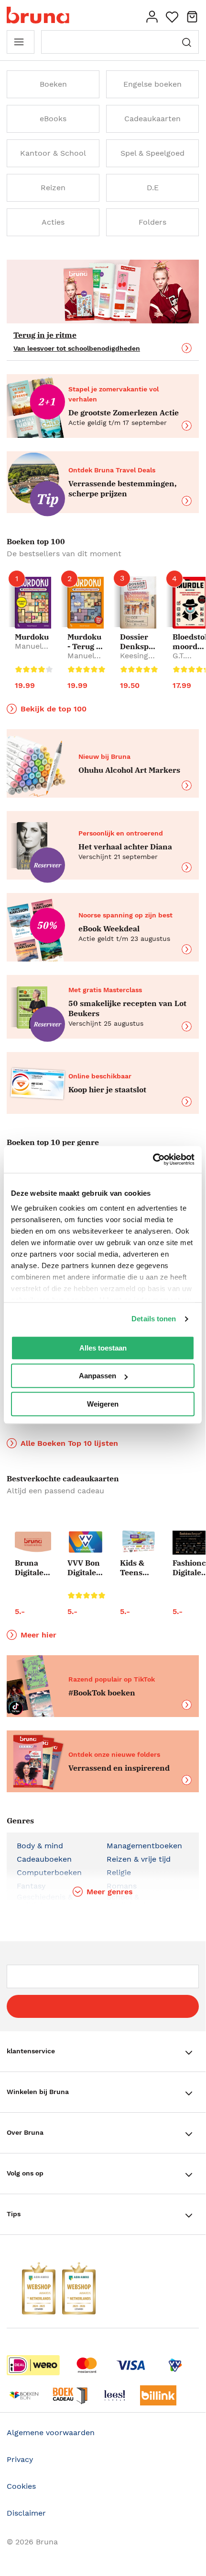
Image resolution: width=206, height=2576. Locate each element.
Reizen (53, 188)
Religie (119, 1872)
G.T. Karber (185, 660)
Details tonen (154, 1319)
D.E (153, 188)
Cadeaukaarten (152, 119)
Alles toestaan (103, 1348)
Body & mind (40, 1846)
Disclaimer (26, 2513)
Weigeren (103, 1404)
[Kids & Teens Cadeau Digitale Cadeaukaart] (138, 1542)
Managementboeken (144, 1846)
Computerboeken (49, 1872)
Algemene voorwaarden (51, 2433)
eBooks (53, 119)
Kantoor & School (53, 153)
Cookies (21, 2486)
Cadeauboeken (44, 1859)
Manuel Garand (28, 651)
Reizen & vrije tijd (139, 1859)
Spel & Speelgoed (152, 153)
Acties (53, 222)
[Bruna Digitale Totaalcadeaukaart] (33, 1543)
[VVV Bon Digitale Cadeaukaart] (86, 1542)
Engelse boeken (152, 84)
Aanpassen (98, 1376)
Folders (152, 222)
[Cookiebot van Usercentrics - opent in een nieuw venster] (153, 1159)
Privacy (20, 2459)
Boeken (53, 84)
